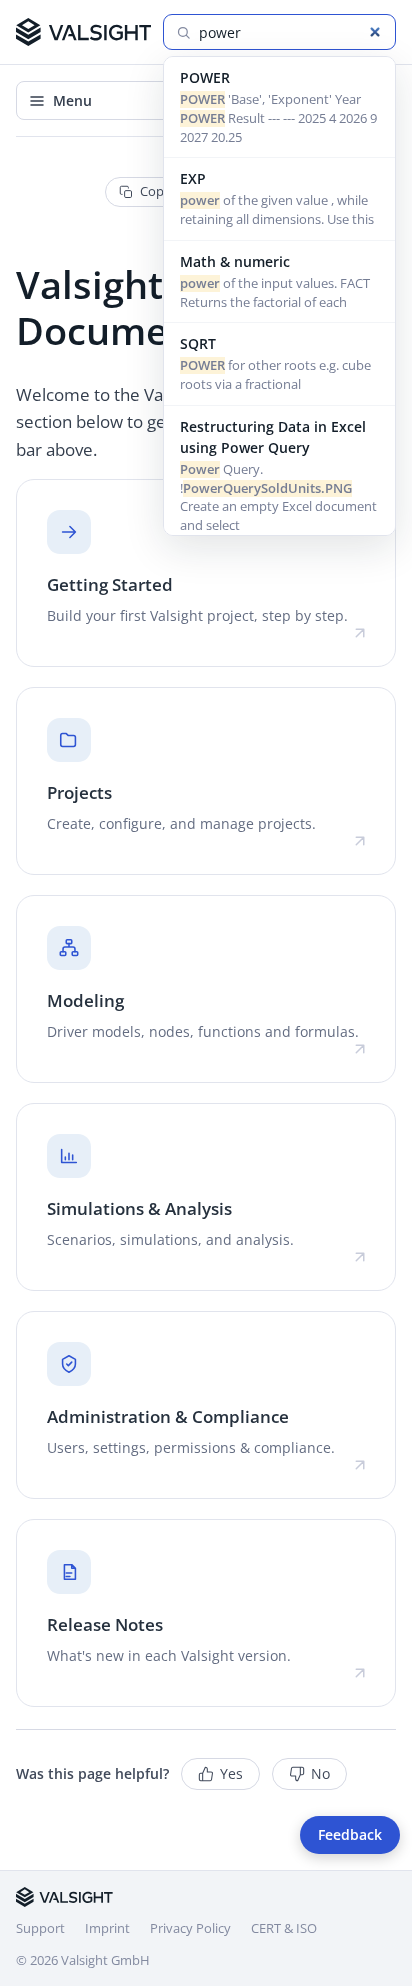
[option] (279, 107)
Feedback (350, 1835)
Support (40, 1928)
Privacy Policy (190, 1928)
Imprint (107, 1928)
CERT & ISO (284, 1928)
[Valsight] (64, 1897)
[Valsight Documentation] (83, 32)
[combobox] (291, 32)
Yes (231, 1774)
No (320, 1774)
